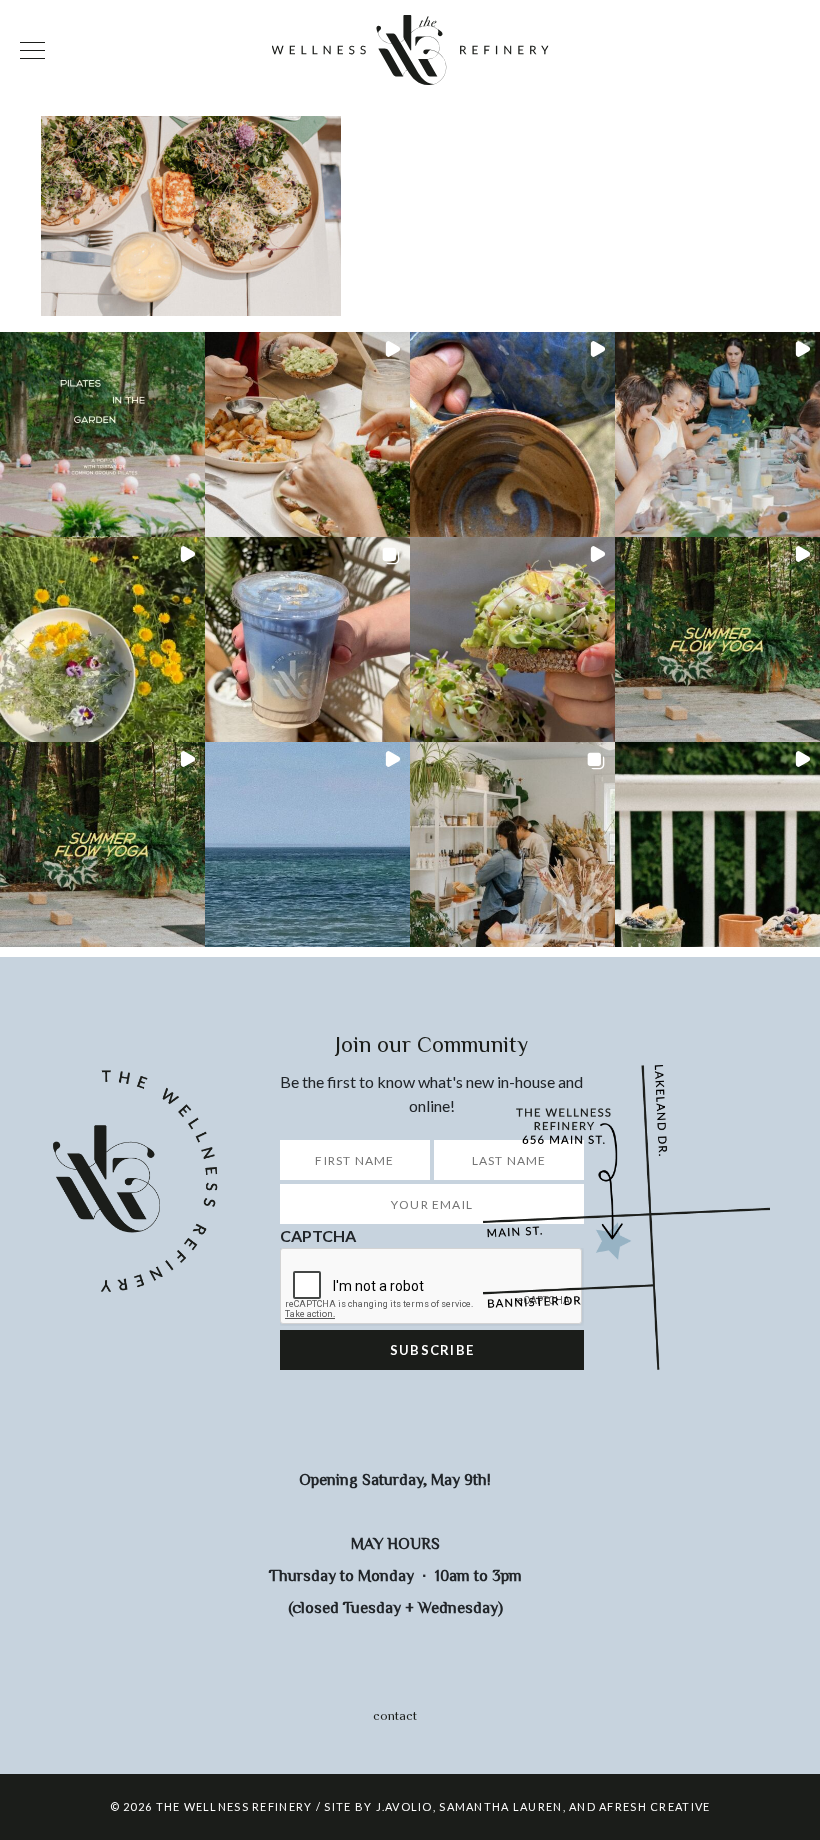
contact (395, 1715)
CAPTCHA (318, 1235)
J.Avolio (404, 1806)
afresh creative (654, 1806)
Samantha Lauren (500, 1806)
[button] (102, 434)
